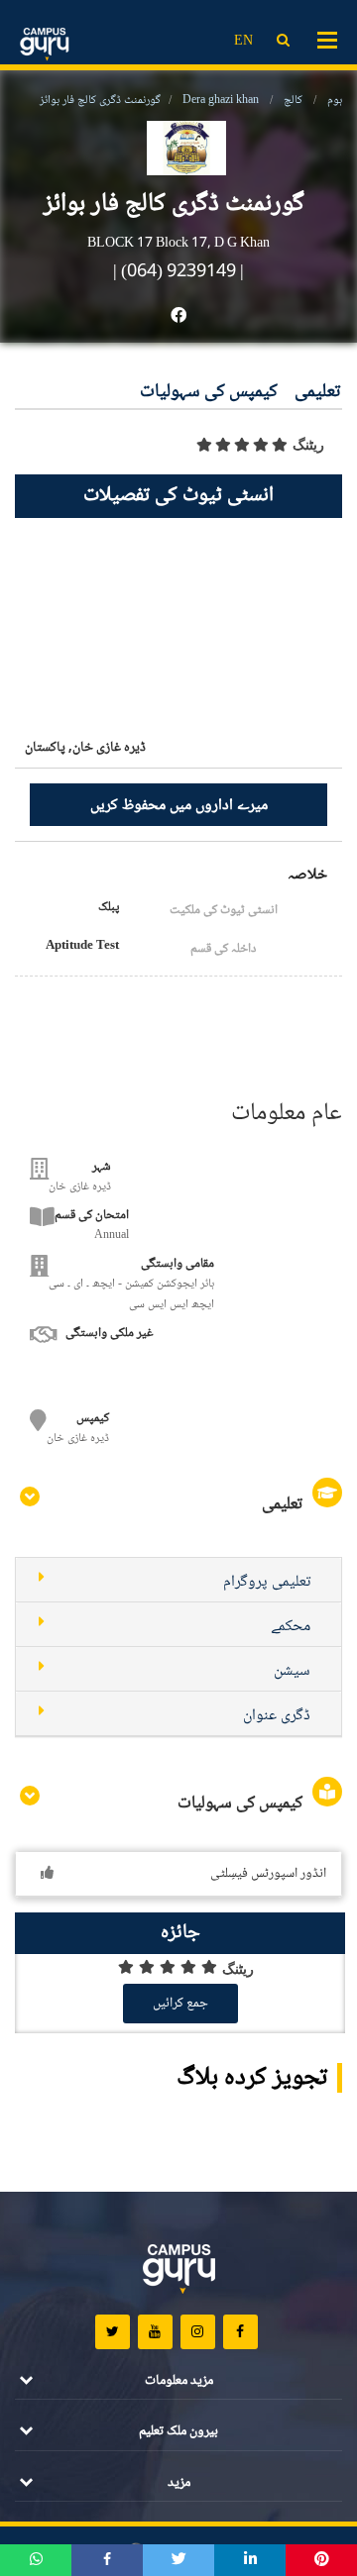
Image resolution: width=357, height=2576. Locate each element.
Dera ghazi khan (221, 101)
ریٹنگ (308, 445)
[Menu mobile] (327, 39)
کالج (293, 101)
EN (243, 42)
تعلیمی (317, 393)
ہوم (335, 101)
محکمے (291, 1627)
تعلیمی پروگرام (267, 1582)
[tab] (178, 1580)
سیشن (292, 1671)
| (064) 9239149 (175, 272)
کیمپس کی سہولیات (209, 393)
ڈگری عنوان (277, 1716)
